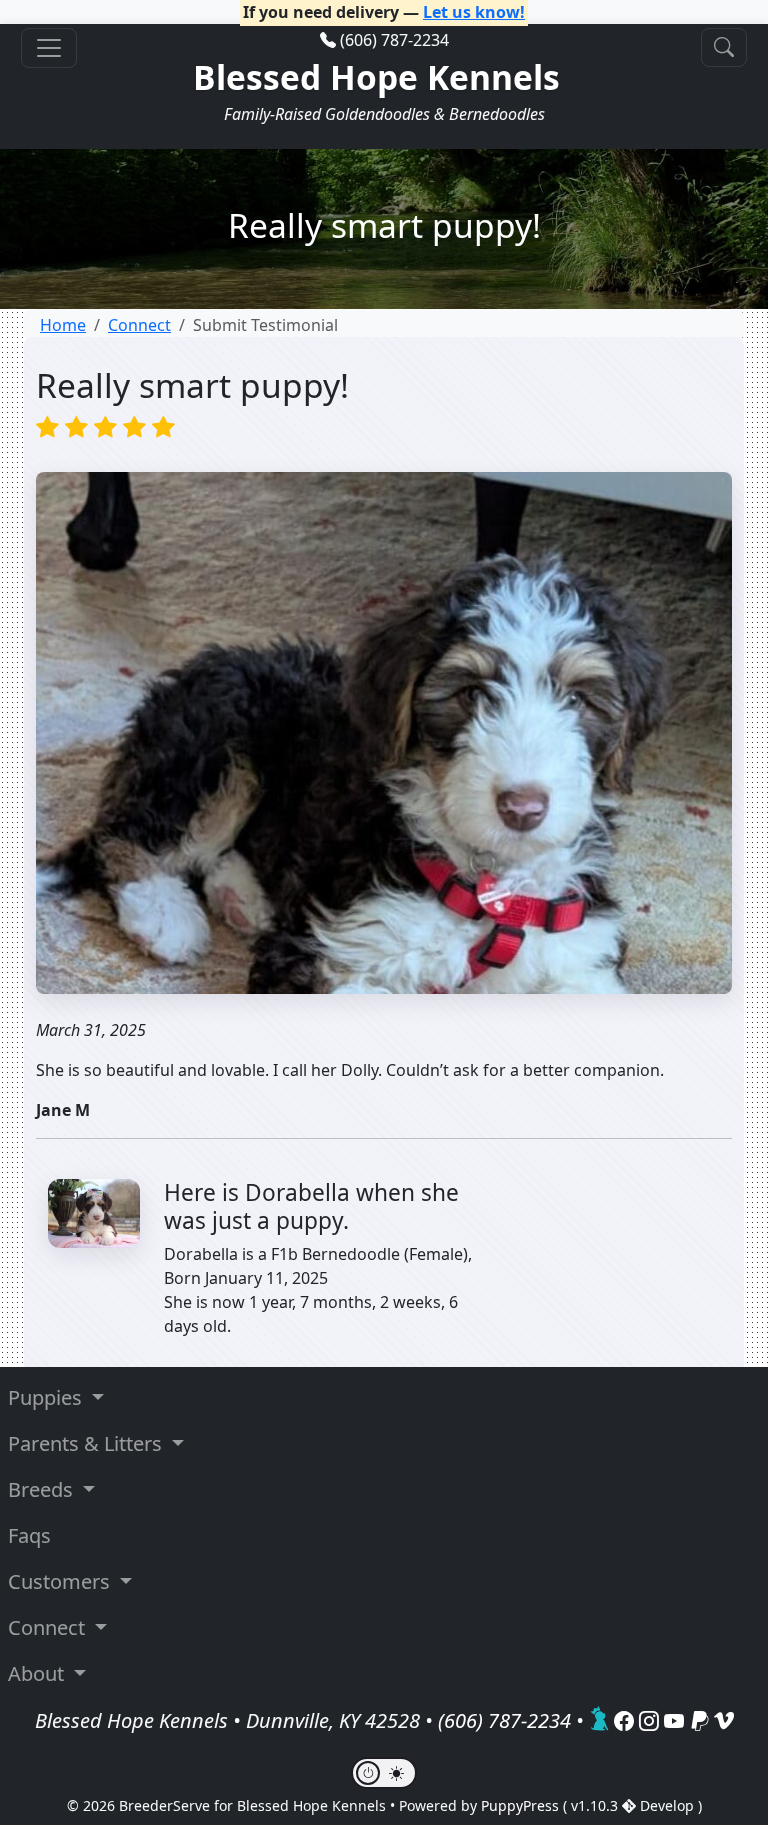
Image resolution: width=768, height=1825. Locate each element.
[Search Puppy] (724, 47)
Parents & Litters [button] (87, 1443)
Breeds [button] (43, 1489)
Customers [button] (61, 1581)
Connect (139, 325)
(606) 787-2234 (394, 40)
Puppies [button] (47, 1397)
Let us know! (474, 12)
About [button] (38, 1673)
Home (63, 325)
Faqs (29, 1535)
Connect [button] (49, 1627)
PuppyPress (522, 1805)
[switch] (384, 1773)
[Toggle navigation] (49, 48)
